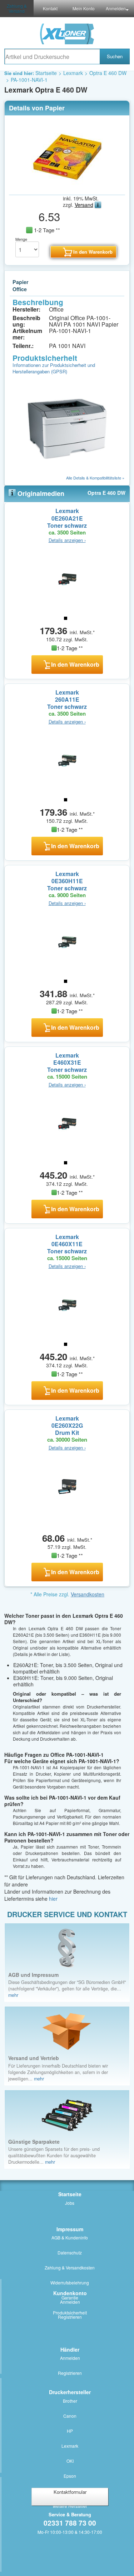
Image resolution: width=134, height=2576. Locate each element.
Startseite (46, 73)
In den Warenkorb (75, 664)
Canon (70, 2416)
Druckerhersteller (70, 2392)
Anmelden (116, 8)
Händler (70, 2349)
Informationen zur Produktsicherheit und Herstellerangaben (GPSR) (54, 368)
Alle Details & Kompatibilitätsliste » (95, 478)
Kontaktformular (70, 2492)
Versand (84, 205)
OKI (70, 2461)
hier (53, 1899)
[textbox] (52, 56)
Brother (70, 2401)
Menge (21, 239)
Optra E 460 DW (108, 73)
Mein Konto (84, 8)
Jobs (70, 2203)
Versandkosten (88, 1594)
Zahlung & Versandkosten (70, 2267)
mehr (13, 1995)
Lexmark (73, 73)
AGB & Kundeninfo (70, 2237)
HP (70, 2431)
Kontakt (50, 8)
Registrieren (70, 2317)
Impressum (70, 2229)
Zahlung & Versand (17, 8)
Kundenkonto (70, 2293)
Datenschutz (70, 2252)
